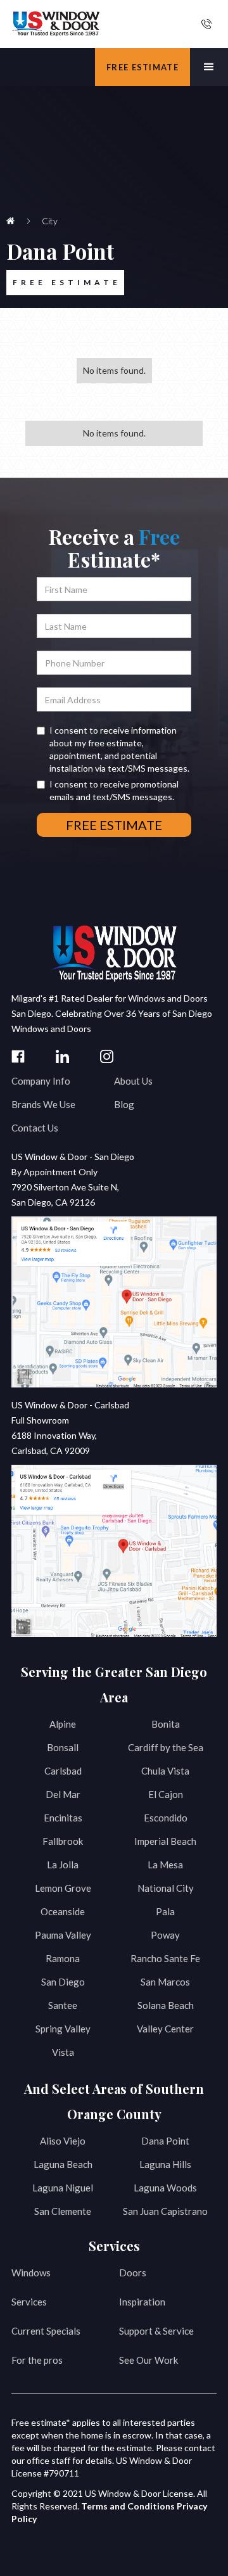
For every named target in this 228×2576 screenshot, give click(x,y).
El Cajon (166, 1794)
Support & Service (156, 2331)
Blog (124, 1104)
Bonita (166, 1724)
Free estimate (142, 67)
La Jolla (63, 1865)
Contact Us (35, 1128)
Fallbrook (63, 1841)
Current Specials (46, 2331)
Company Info (41, 1081)
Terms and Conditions (128, 2506)
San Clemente (63, 2211)
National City (166, 1888)
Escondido (166, 1818)
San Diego (63, 1982)
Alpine (63, 1724)
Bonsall (63, 1747)
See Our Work (149, 2360)
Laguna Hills (165, 2164)
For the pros (37, 2360)
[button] (209, 67)
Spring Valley (63, 2029)
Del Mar (63, 1794)
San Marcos (165, 1982)
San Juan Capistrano (165, 2211)
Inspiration (142, 2302)
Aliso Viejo (63, 2141)
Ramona (63, 1958)
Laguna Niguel (63, 2188)
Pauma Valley (63, 1935)
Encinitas (63, 1818)
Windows (31, 2273)
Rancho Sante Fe (165, 1958)
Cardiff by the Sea (166, 1747)
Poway (165, 1935)
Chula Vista (165, 1771)
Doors (133, 2273)
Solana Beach (166, 2005)
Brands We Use (43, 1104)
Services (29, 2302)
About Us (133, 1081)
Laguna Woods (165, 2188)
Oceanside (63, 1911)
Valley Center (165, 2029)
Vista (63, 2052)
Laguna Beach (63, 2164)
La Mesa (165, 1865)
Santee (63, 2005)
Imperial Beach (165, 1841)
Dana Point (165, 2141)
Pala (165, 1911)
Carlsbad (63, 1771)
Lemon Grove (63, 1888)
